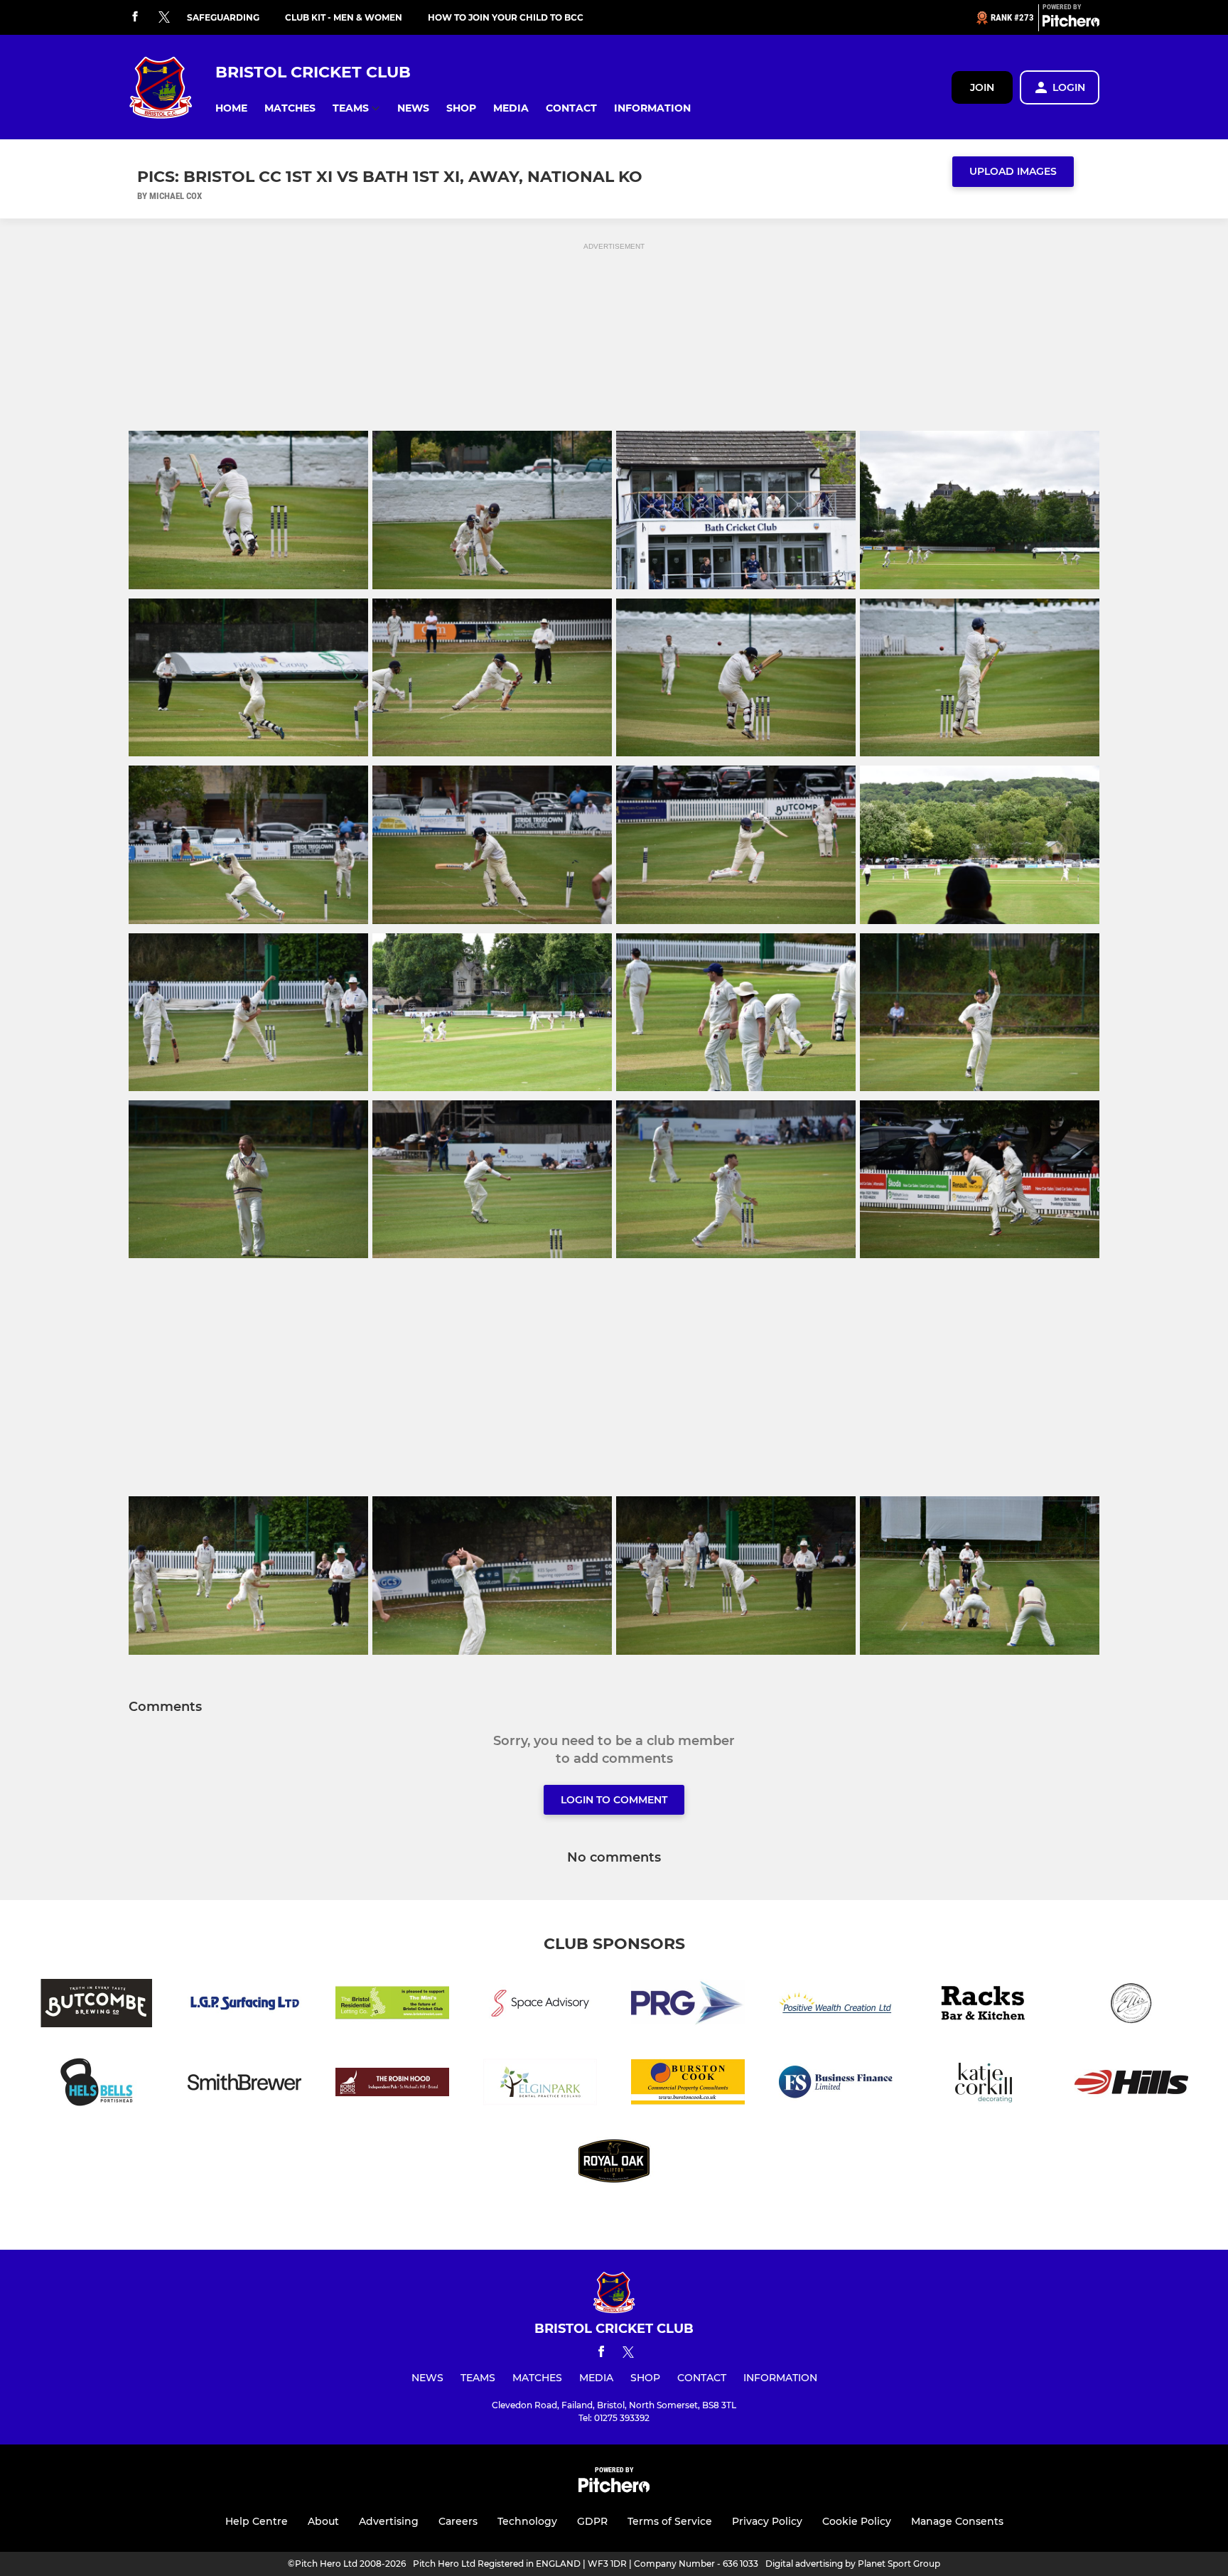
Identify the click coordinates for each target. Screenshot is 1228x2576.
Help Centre (257, 2521)
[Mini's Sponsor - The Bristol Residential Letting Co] (392, 2006)
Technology (527, 2521)
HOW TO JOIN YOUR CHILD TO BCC (506, 17)
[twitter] (164, 18)
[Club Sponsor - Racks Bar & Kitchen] (984, 2006)
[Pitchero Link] (1071, 23)
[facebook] (135, 17)
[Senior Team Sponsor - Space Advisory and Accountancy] (540, 2006)
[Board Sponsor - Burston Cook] (688, 2084)
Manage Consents (957, 2521)
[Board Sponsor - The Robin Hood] (392, 2084)
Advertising (389, 2521)
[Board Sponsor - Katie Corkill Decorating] (984, 2084)
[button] (231, 108)
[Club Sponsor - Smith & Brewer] (244, 2084)
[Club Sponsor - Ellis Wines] (1131, 2006)
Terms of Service (670, 2521)
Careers (458, 2521)
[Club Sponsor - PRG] (688, 2006)
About (323, 2521)
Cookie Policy (857, 2521)
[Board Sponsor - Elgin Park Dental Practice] (540, 2084)
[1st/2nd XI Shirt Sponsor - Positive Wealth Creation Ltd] (836, 2006)
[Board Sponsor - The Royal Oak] (614, 2163)
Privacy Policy (767, 2521)
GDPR (592, 2521)
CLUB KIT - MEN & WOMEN (344, 17)
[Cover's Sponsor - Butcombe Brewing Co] (97, 2006)
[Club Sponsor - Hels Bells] (97, 2084)
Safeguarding (223, 17)
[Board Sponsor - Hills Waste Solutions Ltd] (1131, 2084)
